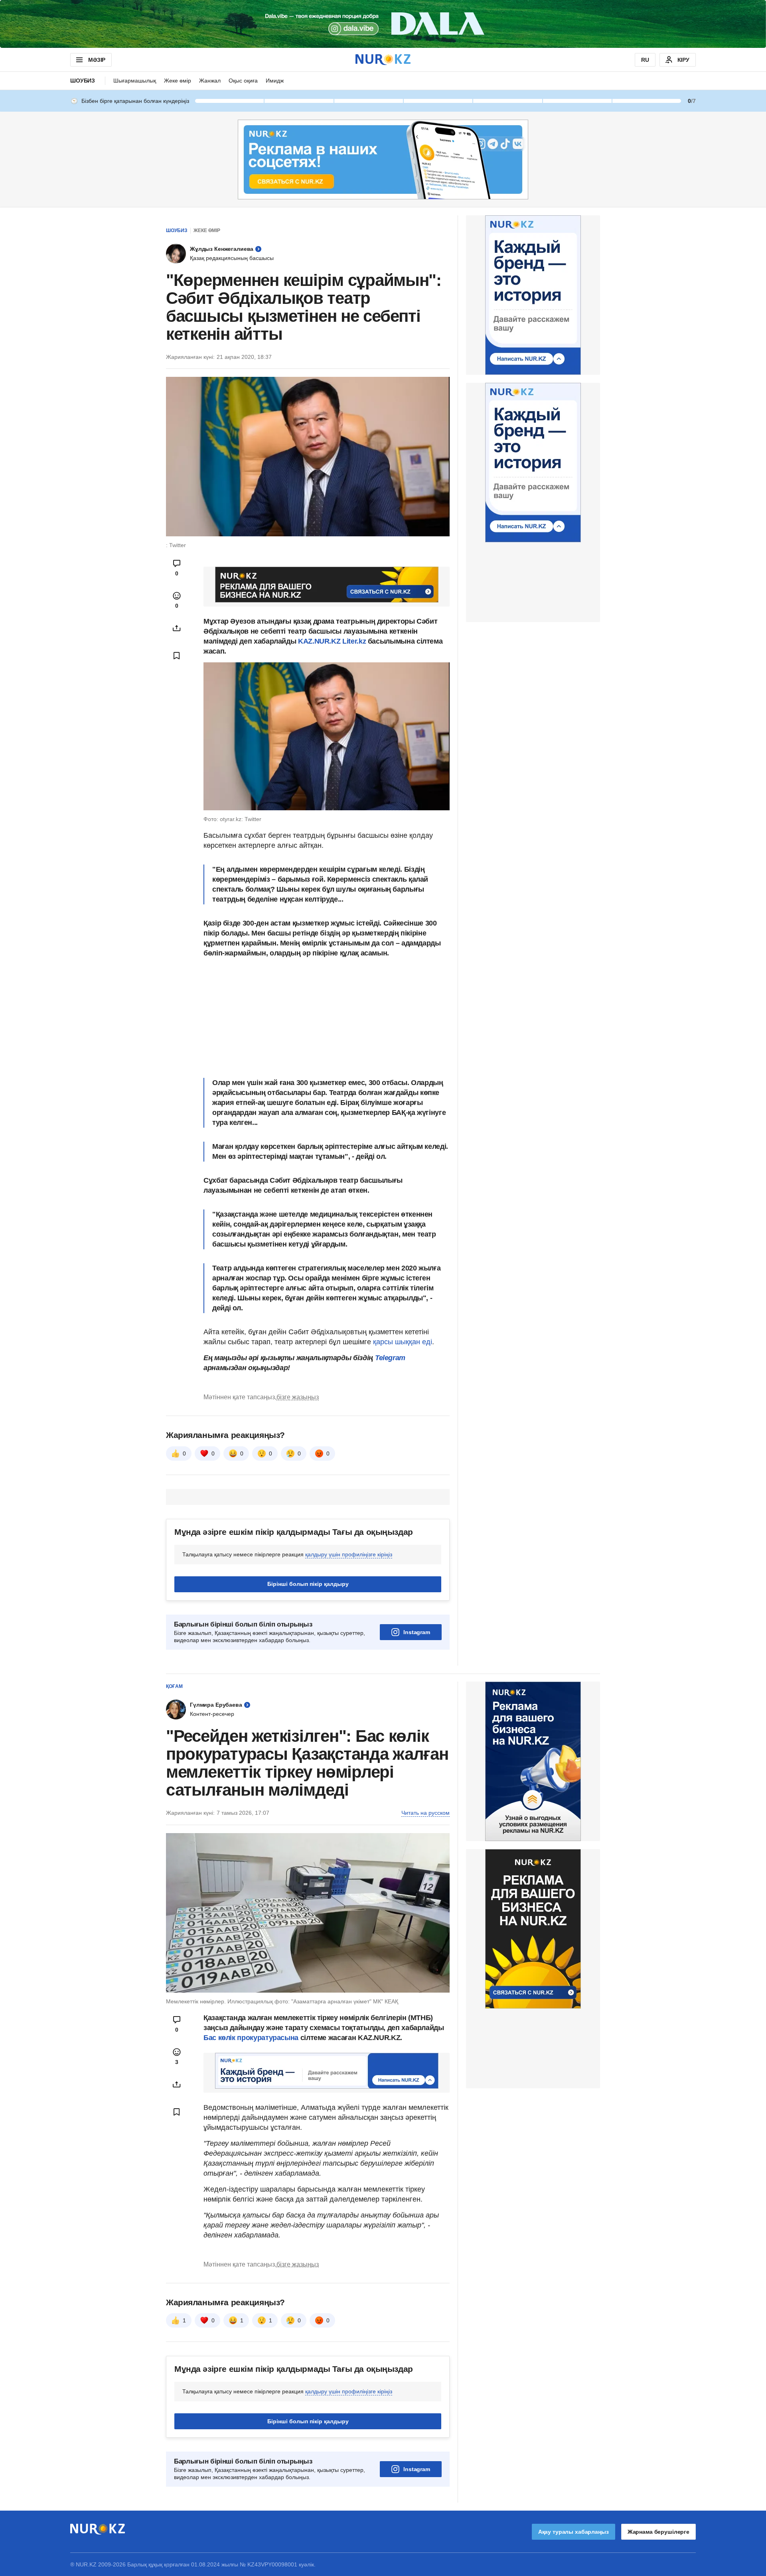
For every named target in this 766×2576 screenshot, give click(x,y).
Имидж (275, 81)
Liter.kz (354, 641)
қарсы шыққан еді (403, 1342)
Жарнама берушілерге (658, 2532)
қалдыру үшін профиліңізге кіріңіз (349, 1554)
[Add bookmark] (177, 656)
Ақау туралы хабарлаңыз (574, 2532)
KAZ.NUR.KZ (320, 641)
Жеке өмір (178, 81)
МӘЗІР (97, 60)
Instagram (417, 1632)
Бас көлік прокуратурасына (251, 2038)
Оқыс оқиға (243, 81)
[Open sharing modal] (177, 628)
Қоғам (174, 1686)
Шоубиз (83, 81)
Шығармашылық (135, 81)
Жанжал (210, 81)
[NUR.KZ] (383, 60)
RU (645, 60)
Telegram (390, 1358)
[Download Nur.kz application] (383, 24)
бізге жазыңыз (298, 1397)
